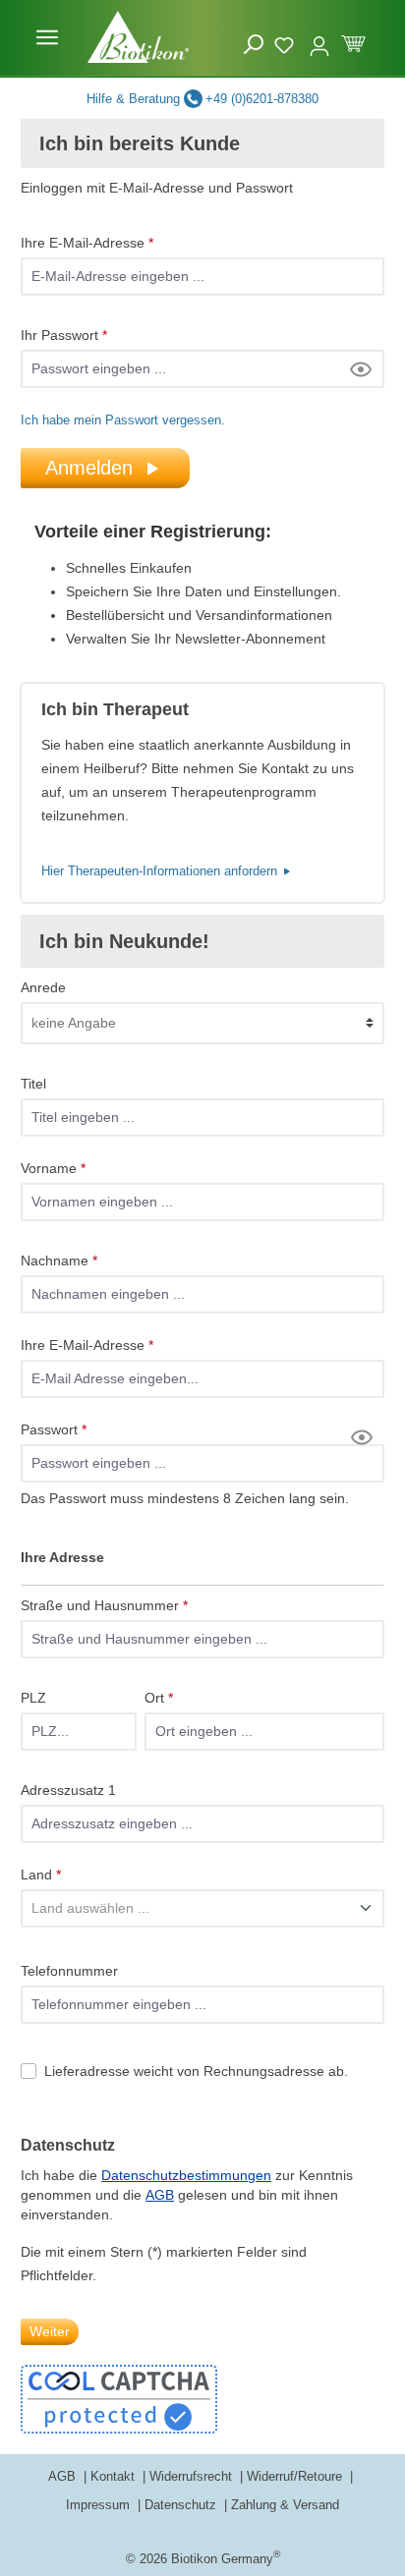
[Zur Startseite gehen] (138, 37)
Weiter (50, 2331)
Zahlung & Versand (285, 2505)
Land (41, 1875)
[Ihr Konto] (319, 37)
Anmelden (89, 468)
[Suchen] (254, 45)
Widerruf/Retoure (296, 2476)
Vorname (53, 1168)
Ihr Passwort (64, 335)
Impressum (100, 2505)
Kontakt (115, 2476)
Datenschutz (182, 2505)
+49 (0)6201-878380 (262, 99)
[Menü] (47, 37)
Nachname (59, 1260)
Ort (159, 1698)
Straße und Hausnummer (104, 1605)
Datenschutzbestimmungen (186, 2175)
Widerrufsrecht (193, 2476)
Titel (33, 1084)
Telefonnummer (69, 1971)
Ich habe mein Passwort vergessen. (123, 420)
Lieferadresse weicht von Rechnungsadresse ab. (196, 2071)
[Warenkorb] (353, 42)
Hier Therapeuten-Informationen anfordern (161, 871)
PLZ (33, 1698)
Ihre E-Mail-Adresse (87, 243)
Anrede (43, 987)
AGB (160, 2195)
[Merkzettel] (287, 42)
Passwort (54, 1429)
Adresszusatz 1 (68, 1790)
